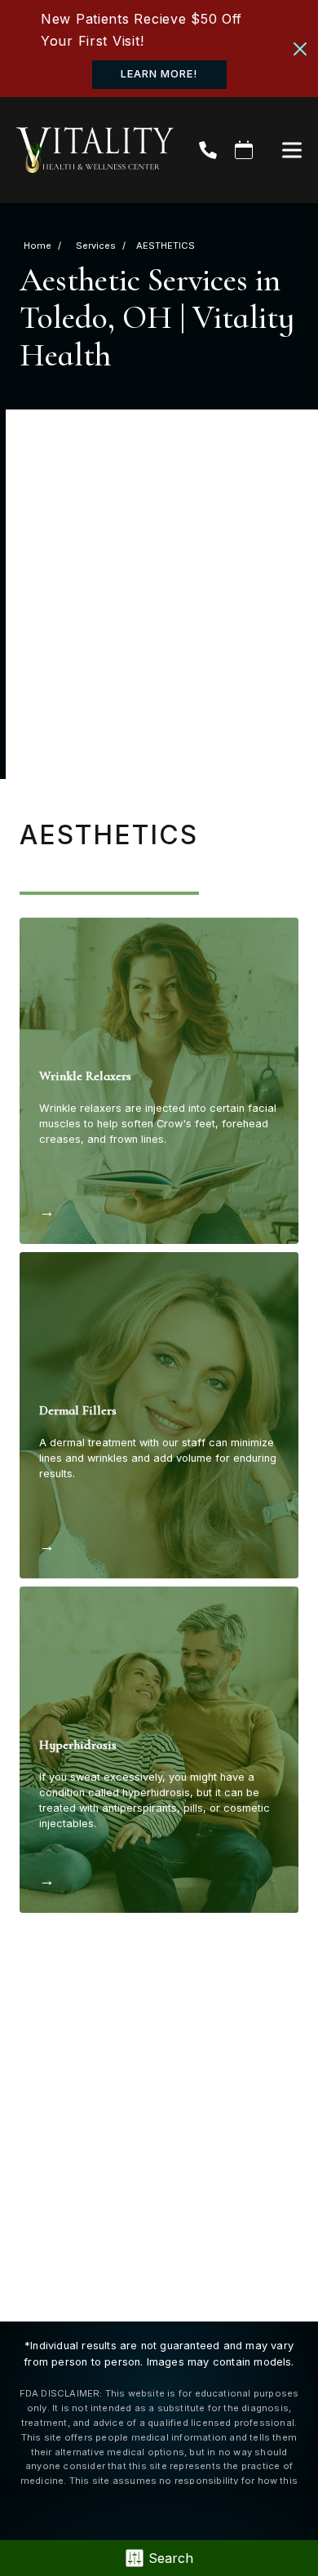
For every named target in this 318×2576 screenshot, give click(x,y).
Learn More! (159, 74)
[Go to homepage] (87, 150)
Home (38, 246)
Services (96, 246)
